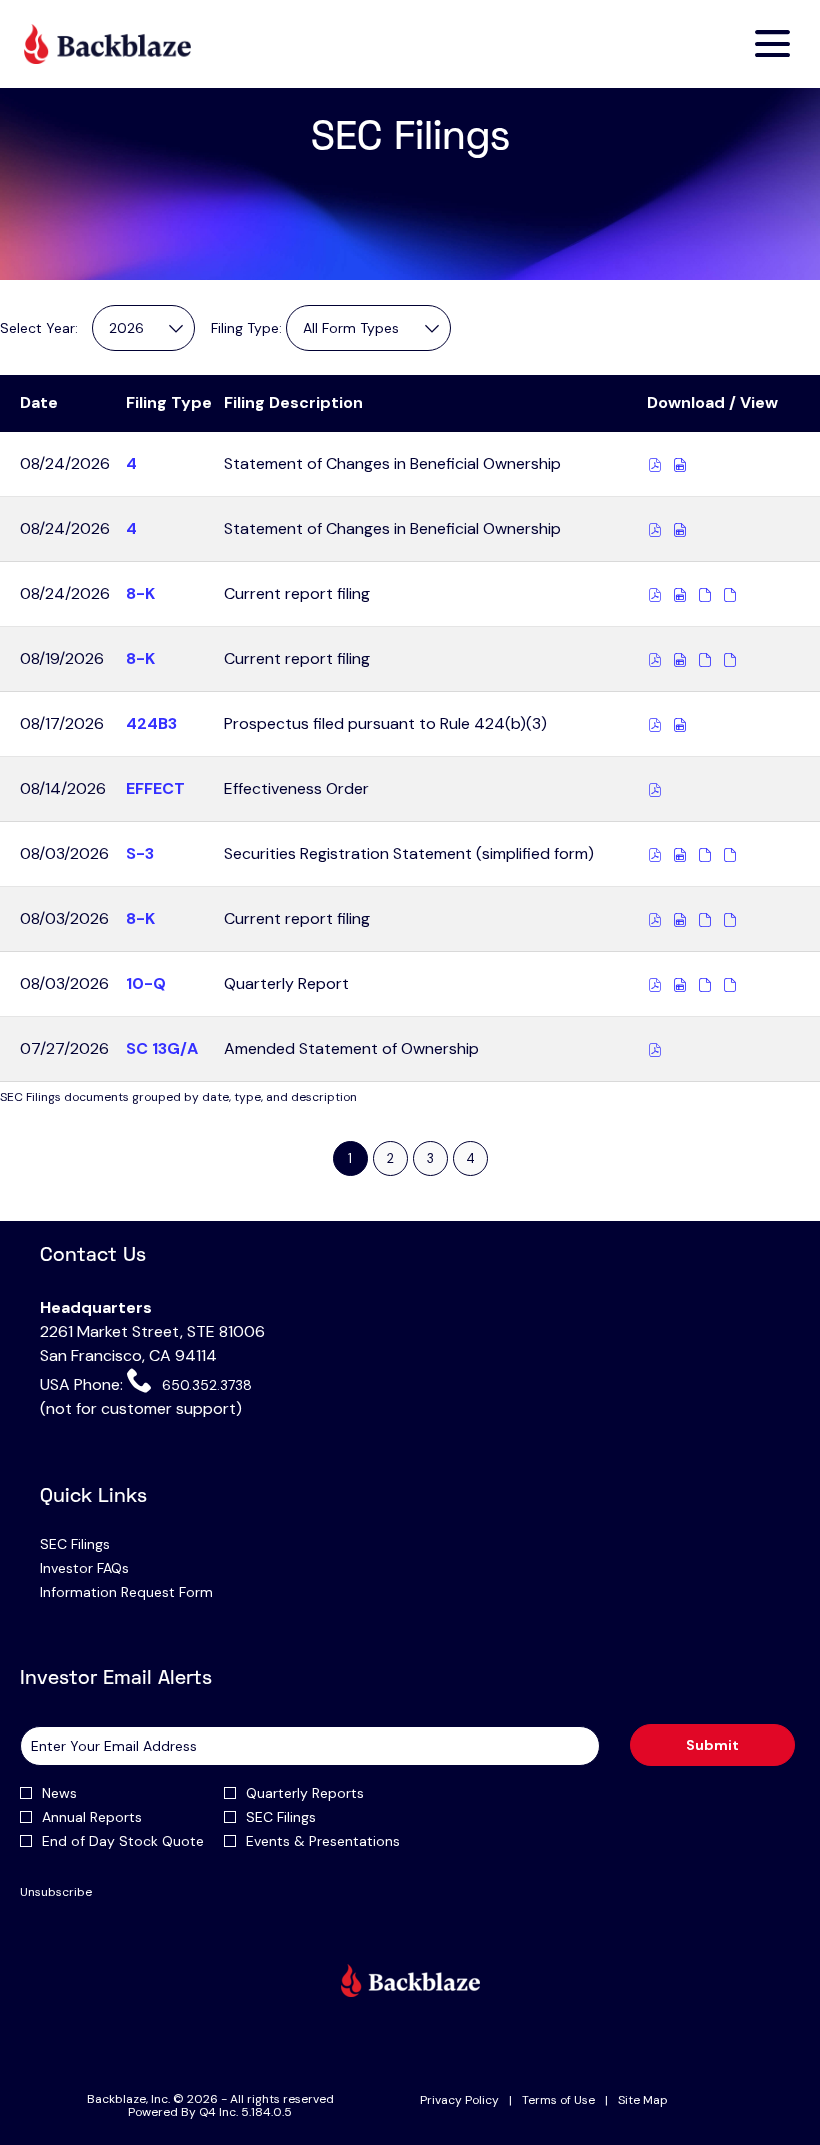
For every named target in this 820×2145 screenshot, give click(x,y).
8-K (140, 593)
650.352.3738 (204, 1385)
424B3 (151, 723)
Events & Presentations (323, 1841)
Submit (712, 1745)
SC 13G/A (162, 1048)
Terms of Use (558, 2101)
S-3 (140, 853)
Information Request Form (151, 1592)
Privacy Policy (459, 2101)
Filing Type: (246, 328)
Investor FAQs (109, 1568)
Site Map (643, 2101)
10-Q (146, 983)
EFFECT (155, 788)
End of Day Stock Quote (123, 1841)
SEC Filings (100, 1544)
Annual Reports (92, 1817)
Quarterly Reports (305, 1793)
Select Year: (39, 328)
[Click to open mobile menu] (772, 43)
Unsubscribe (56, 1892)
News (59, 1793)
